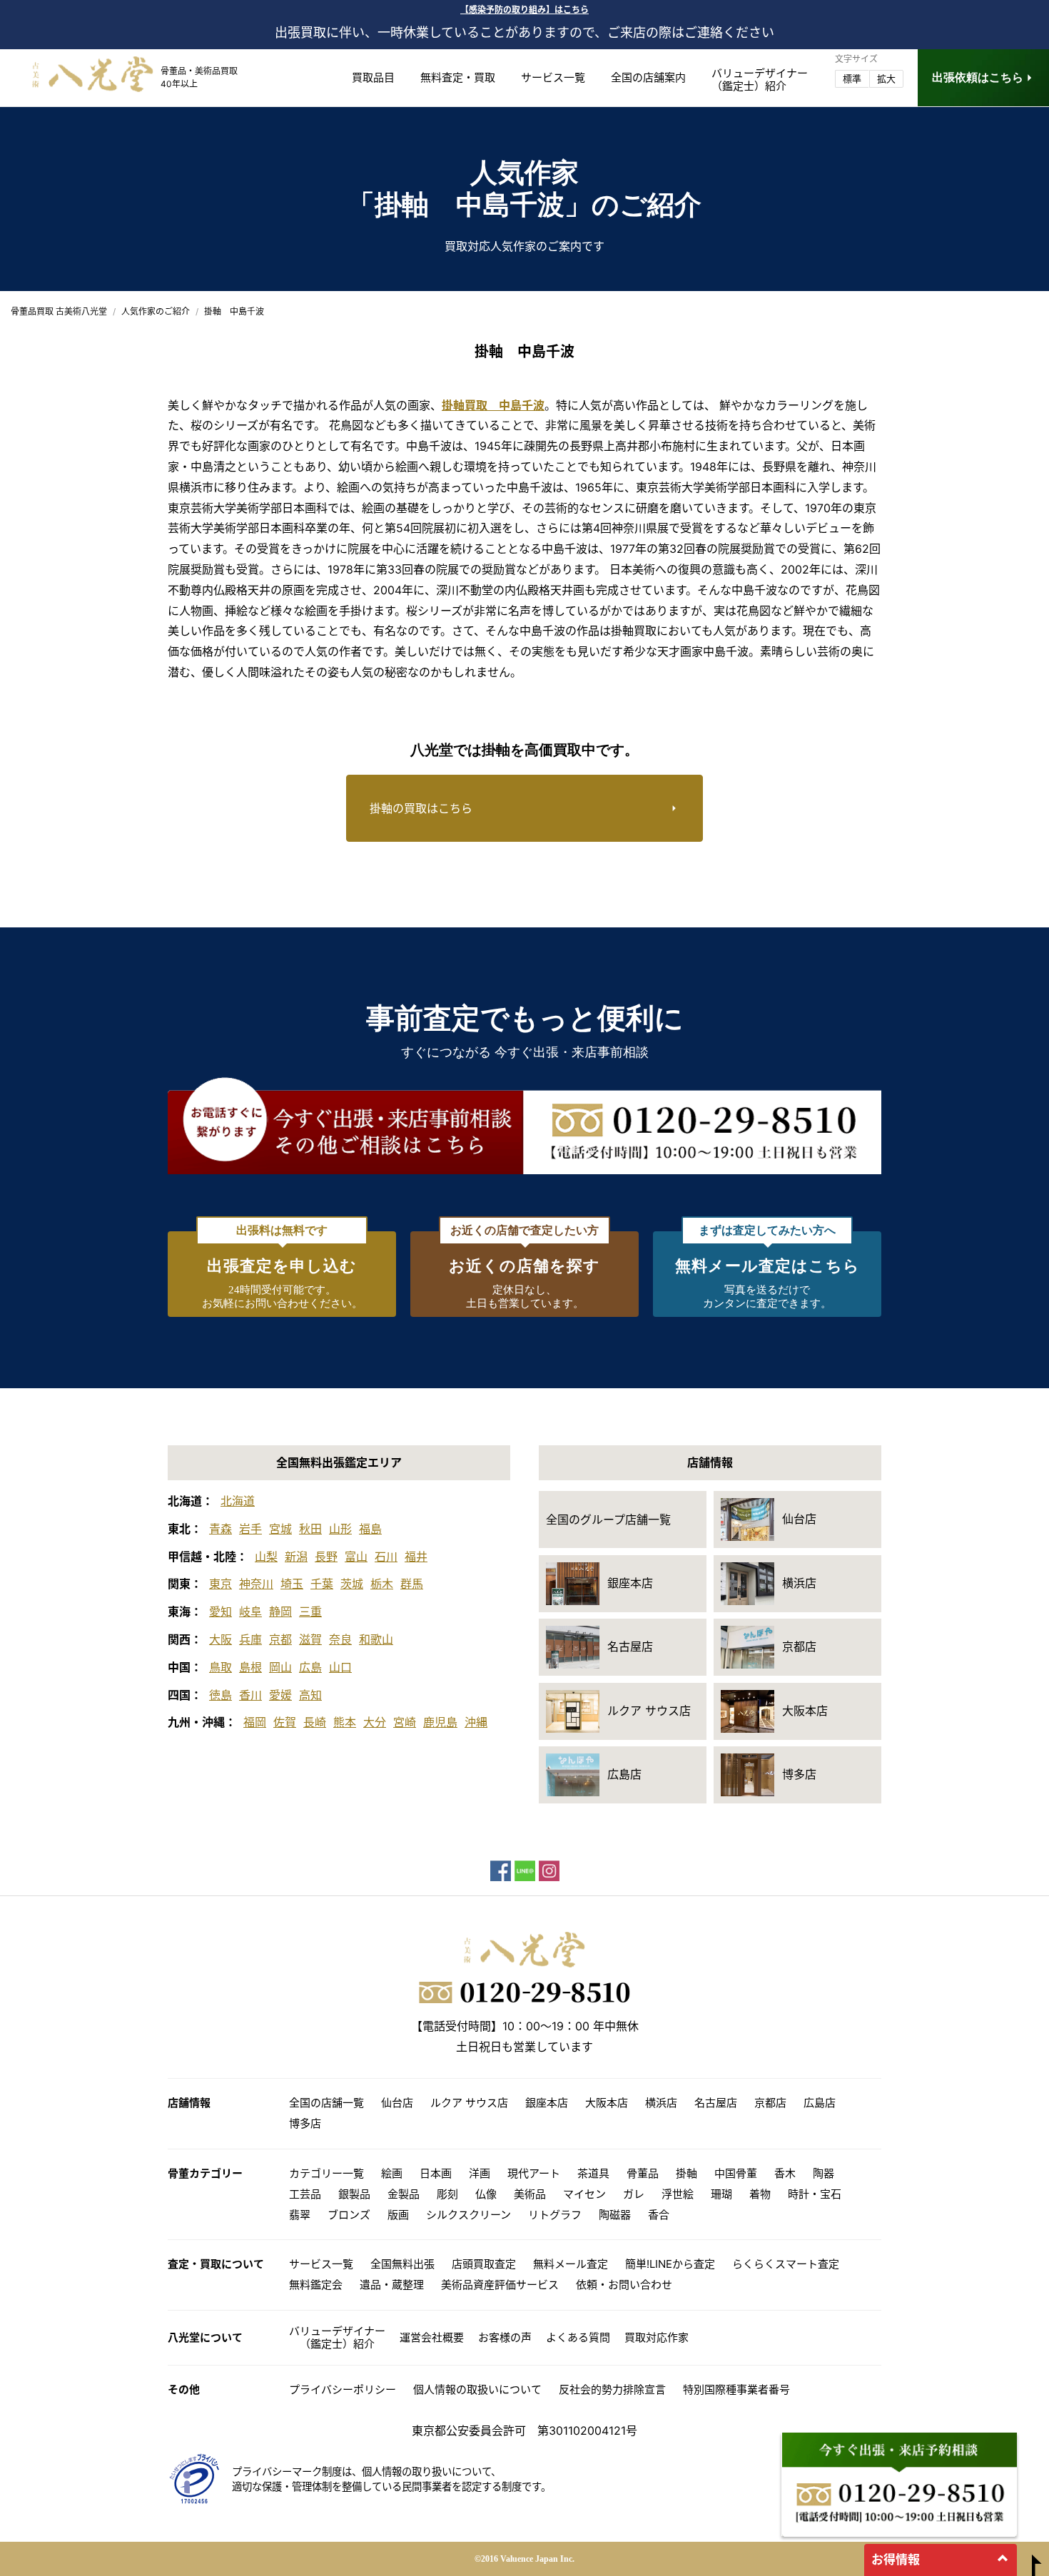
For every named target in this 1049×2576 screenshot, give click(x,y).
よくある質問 (578, 2337)
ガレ (634, 2194)
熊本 (345, 1722)
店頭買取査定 (484, 2264)
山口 (340, 1667)
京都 (280, 1639)
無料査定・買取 (458, 77)
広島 (310, 1667)
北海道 (238, 1501)
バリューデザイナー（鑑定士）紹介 (337, 2337)
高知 (310, 1695)
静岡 (280, 1612)
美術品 (530, 2194)
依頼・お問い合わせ (624, 2285)
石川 (386, 1557)
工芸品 (305, 2194)
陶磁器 (615, 2215)
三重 (310, 1612)
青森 (221, 1529)
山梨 (266, 1557)
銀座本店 (547, 2103)
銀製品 (354, 2194)
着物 (760, 2194)
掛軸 (686, 2173)
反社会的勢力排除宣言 (612, 2389)
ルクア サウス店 (469, 2103)
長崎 (315, 1722)
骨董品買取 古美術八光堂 (59, 311)
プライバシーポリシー (343, 2389)
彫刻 (447, 2194)
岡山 (280, 1667)
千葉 (322, 1584)
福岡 (255, 1722)
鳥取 (221, 1667)
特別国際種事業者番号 (736, 2389)
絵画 (392, 2173)
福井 (416, 1557)
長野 (326, 1557)
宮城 (280, 1529)
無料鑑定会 (316, 2285)
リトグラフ (555, 2215)
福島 (370, 1529)
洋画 (480, 2173)
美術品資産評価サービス (500, 2285)
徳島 (221, 1695)
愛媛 (280, 1695)
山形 (340, 1529)
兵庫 (250, 1639)
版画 (398, 2215)
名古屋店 (716, 2103)
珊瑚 (721, 2194)
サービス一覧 (553, 77)
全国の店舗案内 (648, 77)
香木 (785, 2173)
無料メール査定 (571, 2264)
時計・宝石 (815, 2194)
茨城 (352, 1584)
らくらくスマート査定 (786, 2264)
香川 (250, 1695)
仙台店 (397, 2103)
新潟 (296, 1557)
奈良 (340, 1639)
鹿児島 (440, 1722)
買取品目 (373, 77)
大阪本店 (607, 2103)
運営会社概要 (432, 2337)
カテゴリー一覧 (326, 2173)
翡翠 (300, 2215)
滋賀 (310, 1639)
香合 (659, 2215)
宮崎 (405, 1722)
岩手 (250, 1529)
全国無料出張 (402, 2264)
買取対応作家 (657, 2337)
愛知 (221, 1612)
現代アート (534, 2173)
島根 (250, 1667)
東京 (221, 1584)
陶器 (824, 2173)
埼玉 (292, 1584)
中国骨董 (736, 2173)
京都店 (770, 2103)
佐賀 (285, 1722)
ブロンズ (349, 2215)
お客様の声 (505, 2337)
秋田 (310, 1529)
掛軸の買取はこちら (421, 808)
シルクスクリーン (468, 2215)
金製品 (404, 2194)
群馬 (412, 1584)
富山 (356, 1557)
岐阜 (250, 1612)
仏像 (486, 2194)
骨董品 (643, 2173)
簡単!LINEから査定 (670, 2264)
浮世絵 (678, 2194)
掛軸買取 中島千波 (493, 405)
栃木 (382, 1584)
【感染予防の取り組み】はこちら (524, 10)
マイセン (584, 2194)
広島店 (820, 2103)
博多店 (305, 2123)
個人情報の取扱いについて (477, 2389)
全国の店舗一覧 (326, 2103)
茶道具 (593, 2173)
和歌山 (376, 1639)
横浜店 (661, 2103)
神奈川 (256, 1584)
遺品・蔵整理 (392, 2285)
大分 (375, 1722)
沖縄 (476, 1722)
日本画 (436, 2173)
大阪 (221, 1639)
